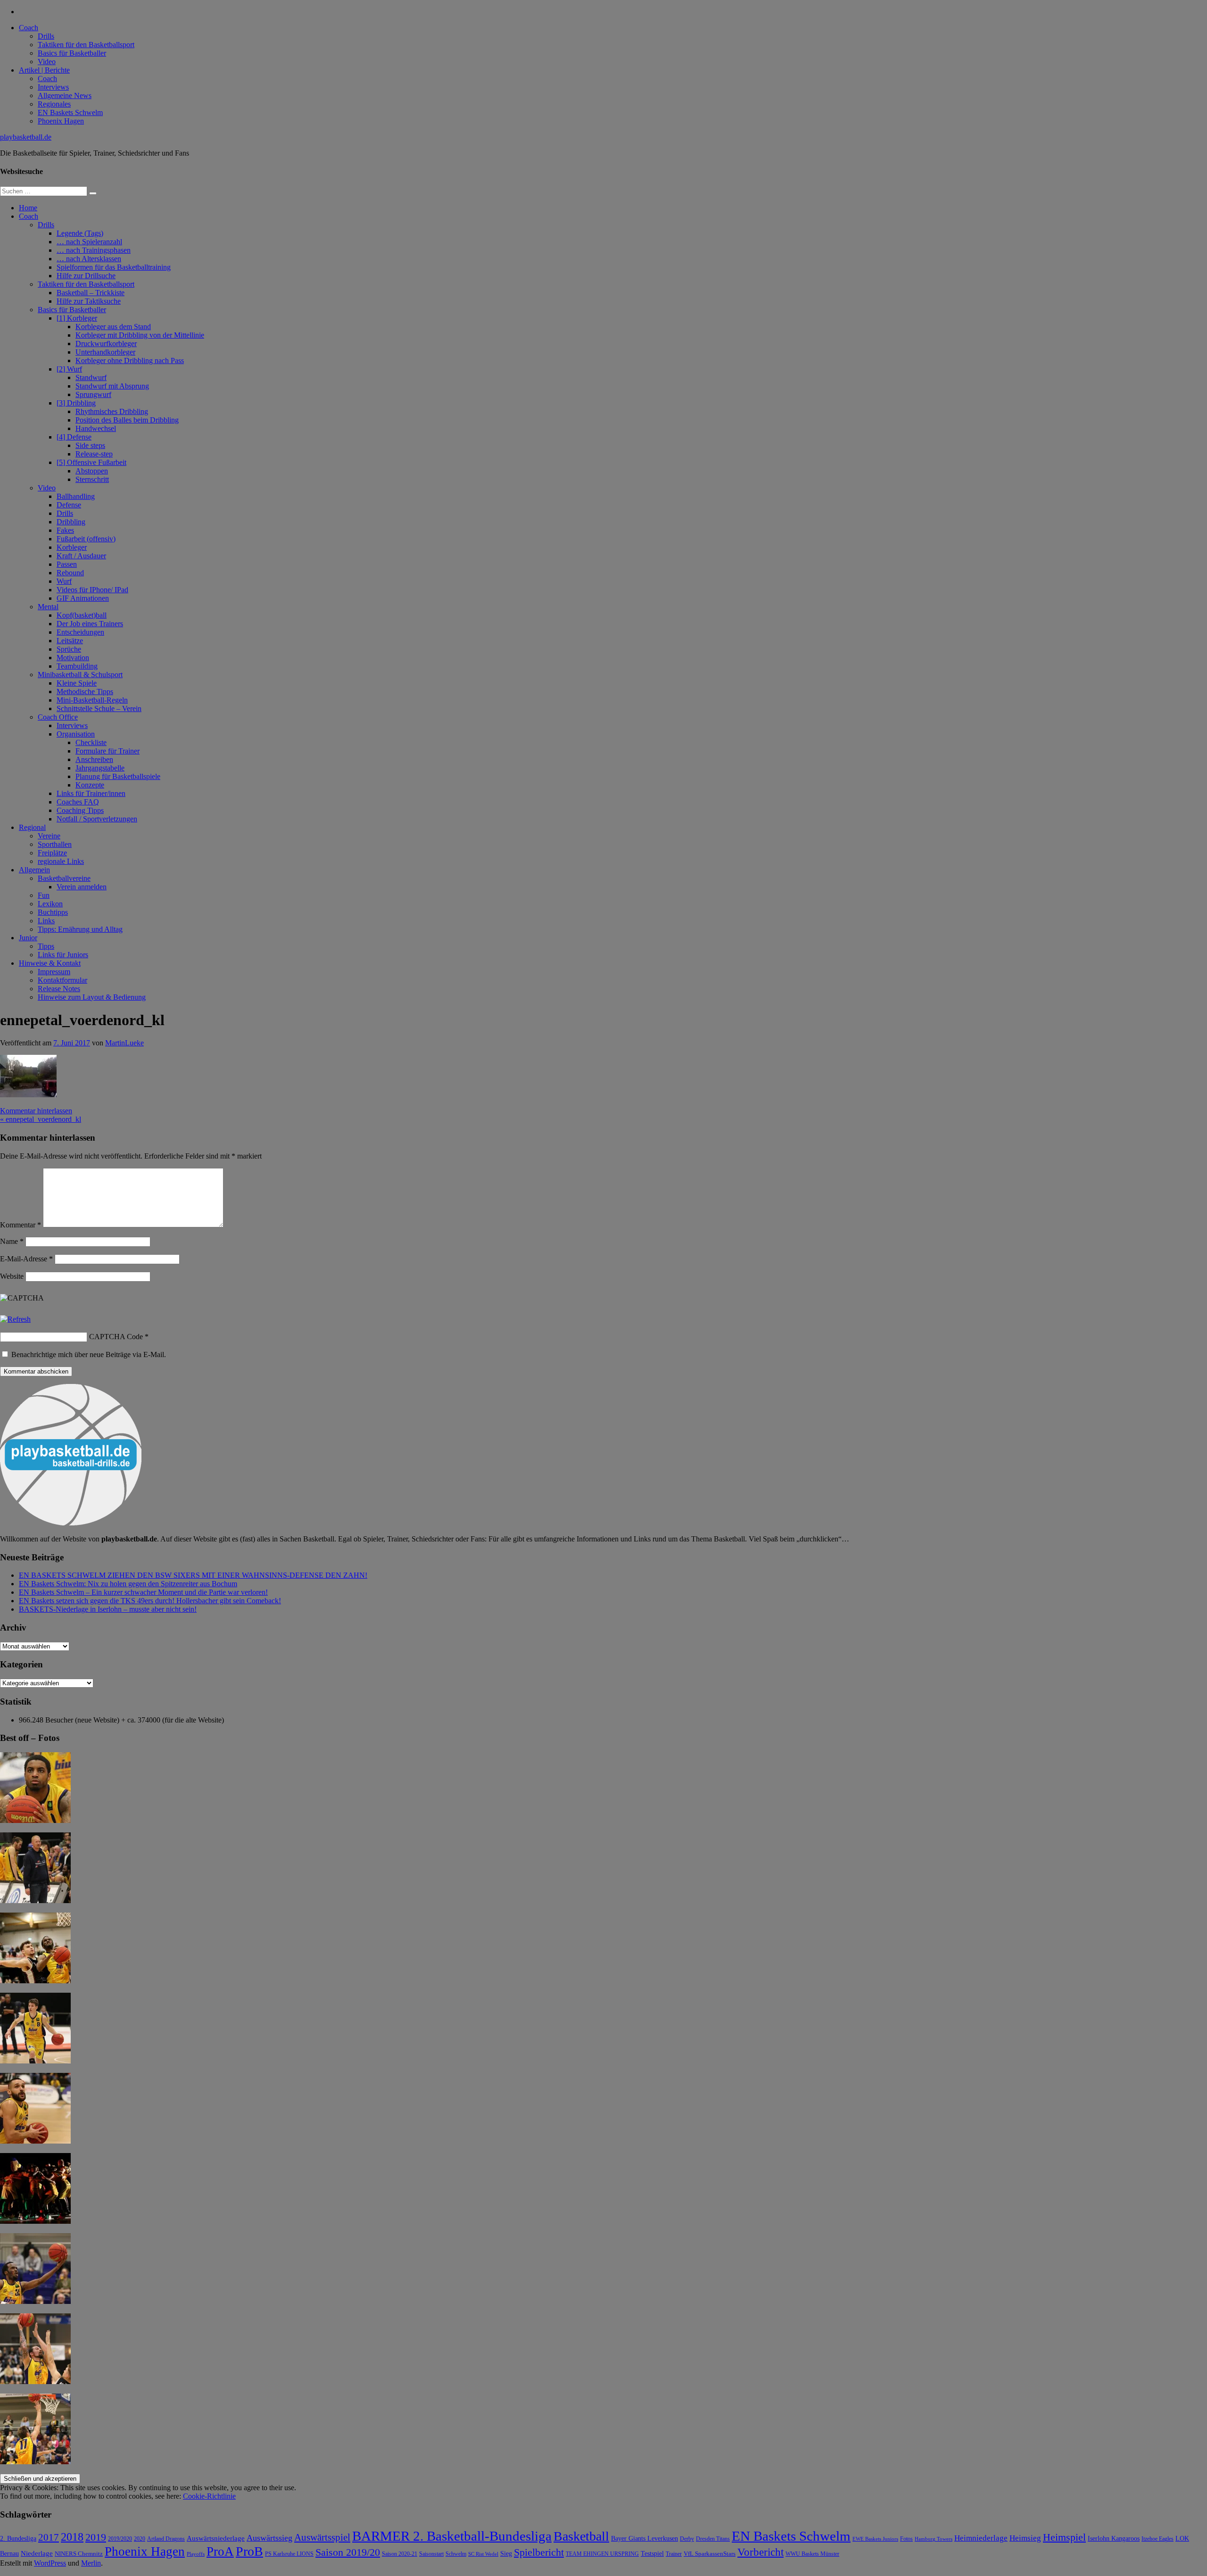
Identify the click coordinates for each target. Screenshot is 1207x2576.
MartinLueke (124, 1043)
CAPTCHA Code (116, 1337)
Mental (48, 607)
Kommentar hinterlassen (36, 1111)
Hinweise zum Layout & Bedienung (92, 997)
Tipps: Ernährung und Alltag (80, 929)
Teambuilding (77, 666)
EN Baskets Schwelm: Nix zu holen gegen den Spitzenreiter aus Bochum (128, 1584)
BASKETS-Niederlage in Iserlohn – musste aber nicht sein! (108, 1609)
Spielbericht (539, 2552)
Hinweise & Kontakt (50, 963)
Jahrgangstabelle (100, 768)
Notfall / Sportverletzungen (97, 819)
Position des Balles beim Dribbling (127, 420)
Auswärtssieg (269, 2538)
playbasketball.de (26, 137)
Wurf (64, 581)
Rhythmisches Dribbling (112, 411)
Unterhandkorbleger (105, 352)
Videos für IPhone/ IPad (92, 590)
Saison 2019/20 (348, 2552)
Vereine (49, 836)
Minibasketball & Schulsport (80, 675)
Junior (28, 938)
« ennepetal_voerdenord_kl (41, 1119)
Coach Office (58, 717)
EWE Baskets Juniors (875, 2539)
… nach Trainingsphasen (94, 250)
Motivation (73, 658)
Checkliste (91, 742)
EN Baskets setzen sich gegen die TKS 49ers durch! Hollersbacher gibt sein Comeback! (150, 1601)
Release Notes (59, 989)
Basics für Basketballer (72, 53)
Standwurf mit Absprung (112, 386)
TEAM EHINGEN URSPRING (602, 2554)
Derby (687, 2539)
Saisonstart (431, 2554)
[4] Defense (74, 437)
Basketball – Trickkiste (91, 293)
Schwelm (456, 2554)
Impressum (54, 972)
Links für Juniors (63, 955)
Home (28, 208)
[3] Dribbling (76, 403)
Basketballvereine (64, 878)
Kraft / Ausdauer (81, 556)
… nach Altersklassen (89, 259)
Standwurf (91, 377)
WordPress (50, 2563)
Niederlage (37, 2553)
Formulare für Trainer (107, 751)
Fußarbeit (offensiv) (86, 539)
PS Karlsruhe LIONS (289, 2554)
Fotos (906, 2539)
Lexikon (50, 904)
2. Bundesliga (18, 2538)
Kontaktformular (62, 980)
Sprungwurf (93, 394)
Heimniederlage (981, 2538)
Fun (44, 895)
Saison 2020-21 (400, 2554)
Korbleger (72, 547)
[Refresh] (15, 1319)
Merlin (91, 2563)
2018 (72, 2537)
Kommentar (21, 1225)
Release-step (94, 454)
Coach (29, 28)
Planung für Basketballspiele (118, 776)
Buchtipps (53, 912)
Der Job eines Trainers (90, 624)
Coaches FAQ (78, 802)
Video (47, 62)
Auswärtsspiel (322, 2537)
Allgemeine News (65, 95)
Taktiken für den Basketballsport (86, 45)
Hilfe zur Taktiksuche (89, 301)
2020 (140, 2539)
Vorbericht (761, 2552)
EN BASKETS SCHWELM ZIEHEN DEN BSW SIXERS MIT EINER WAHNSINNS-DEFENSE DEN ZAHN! (193, 1575)
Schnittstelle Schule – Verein (99, 708)
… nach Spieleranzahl (89, 242)
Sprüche (69, 649)
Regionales (54, 104)
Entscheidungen (80, 632)
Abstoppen (92, 471)
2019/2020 (120, 2539)
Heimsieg (1025, 2538)
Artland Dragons (166, 2539)
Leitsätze (70, 641)
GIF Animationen (83, 598)
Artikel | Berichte (44, 70)
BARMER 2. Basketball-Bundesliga (452, 2536)
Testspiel (652, 2553)
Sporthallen (55, 844)
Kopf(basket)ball (82, 615)
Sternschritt (92, 479)
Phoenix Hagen (61, 121)
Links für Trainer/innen (91, 793)
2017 (49, 2537)
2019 (96, 2537)
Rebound (70, 573)
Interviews (53, 87)
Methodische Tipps (85, 692)
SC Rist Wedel (483, 2554)
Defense (69, 505)
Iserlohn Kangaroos (1114, 2539)
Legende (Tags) (80, 233)
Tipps (46, 946)
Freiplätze (52, 853)
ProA (220, 2551)
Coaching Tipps (80, 810)
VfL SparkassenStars (710, 2554)
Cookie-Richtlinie (209, 2496)
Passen (67, 564)
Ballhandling (76, 496)
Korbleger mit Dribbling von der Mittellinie (140, 335)
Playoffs (196, 2554)
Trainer (674, 2554)
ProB (249, 2551)
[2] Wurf (69, 369)
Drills (46, 36)
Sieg (506, 2554)
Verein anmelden (82, 887)
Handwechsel (96, 428)
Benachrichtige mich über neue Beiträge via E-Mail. (89, 1354)
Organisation (76, 734)
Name (12, 1241)
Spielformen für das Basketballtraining (114, 267)
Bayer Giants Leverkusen (645, 2538)
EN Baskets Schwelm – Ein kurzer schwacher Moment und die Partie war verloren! (143, 1592)
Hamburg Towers (934, 2539)
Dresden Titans (713, 2539)
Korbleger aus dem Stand (113, 327)
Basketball (581, 2536)
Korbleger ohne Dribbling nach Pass (130, 360)
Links (46, 921)
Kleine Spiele (77, 683)
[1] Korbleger (77, 318)
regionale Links (61, 861)
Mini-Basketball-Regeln (92, 700)
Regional (32, 827)
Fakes (65, 530)
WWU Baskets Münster (812, 2554)
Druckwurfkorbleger (106, 344)
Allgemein (34, 870)
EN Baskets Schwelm (70, 112)
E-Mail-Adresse (26, 1259)
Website (12, 1276)
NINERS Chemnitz (79, 2554)
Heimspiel (1064, 2537)
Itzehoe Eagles (1157, 2539)
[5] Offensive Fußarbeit (91, 462)
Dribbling (71, 522)
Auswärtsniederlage (216, 2538)
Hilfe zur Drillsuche (86, 276)
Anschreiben (94, 759)
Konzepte (90, 785)
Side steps (90, 445)
